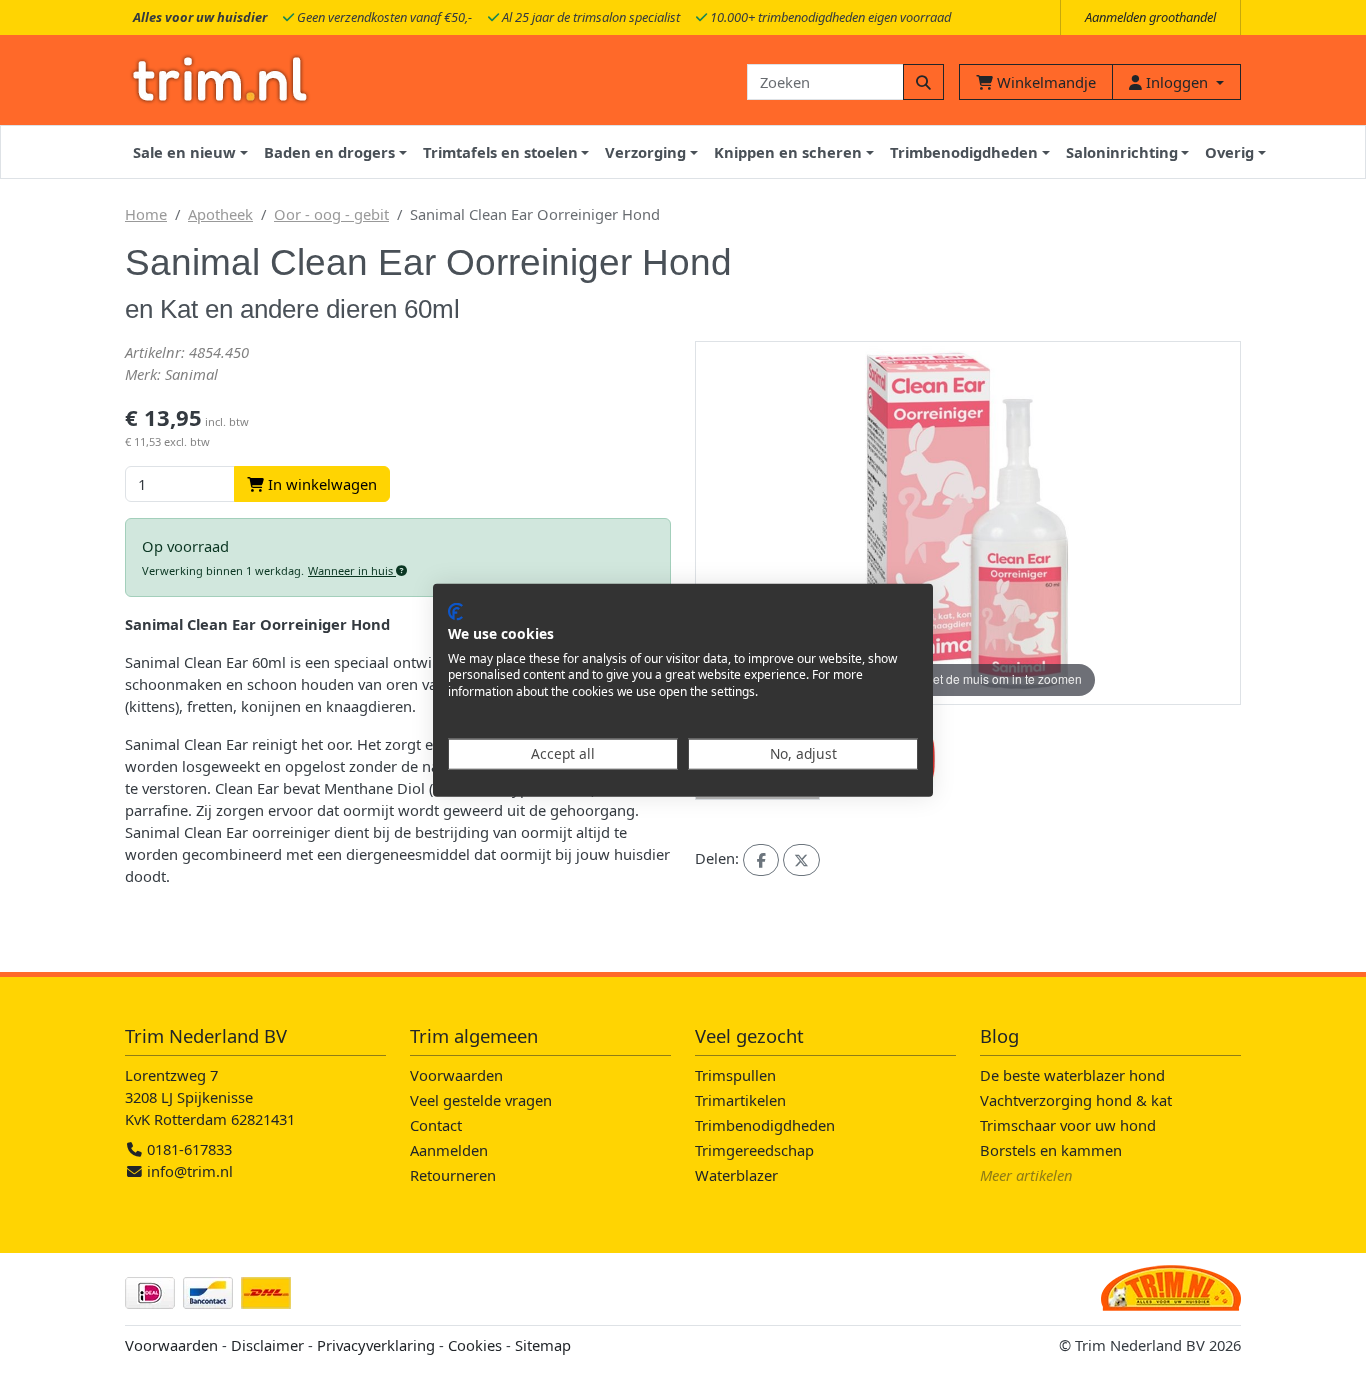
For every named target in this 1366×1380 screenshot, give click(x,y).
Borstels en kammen (1051, 1150)
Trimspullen (735, 1075)
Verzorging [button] (645, 152)
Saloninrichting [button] (1122, 152)
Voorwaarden (456, 1075)
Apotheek (220, 214)
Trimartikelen (740, 1100)
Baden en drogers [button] (329, 152)
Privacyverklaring (376, 1345)
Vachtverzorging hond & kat (1076, 1100)
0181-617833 (187, 1149)
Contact (436, 1125)
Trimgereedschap (754, 1150)
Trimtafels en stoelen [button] (500, 152)
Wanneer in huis (352, 570)
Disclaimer (267, 1345)
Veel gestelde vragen (481, 1100)
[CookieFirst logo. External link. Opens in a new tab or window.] (455, 612)
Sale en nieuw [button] (184, 152)
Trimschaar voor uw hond (1068, 1125)
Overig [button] (1229, 152)
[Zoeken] (923, 82)
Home (146, 214)
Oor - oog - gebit (331, 214)
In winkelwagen (320, 484)
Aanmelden (449, 1150)
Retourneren (453, 1175)
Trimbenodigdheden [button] (964, 152)
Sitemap (543, 1345)
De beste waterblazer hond (1072, 1075)
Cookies (475, 1345)
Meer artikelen (1026, 1175)
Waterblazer (736, 1175)
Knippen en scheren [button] (788, 152)
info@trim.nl (190, 1171)
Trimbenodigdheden (765, 1125)
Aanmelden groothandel (1150, 17)
